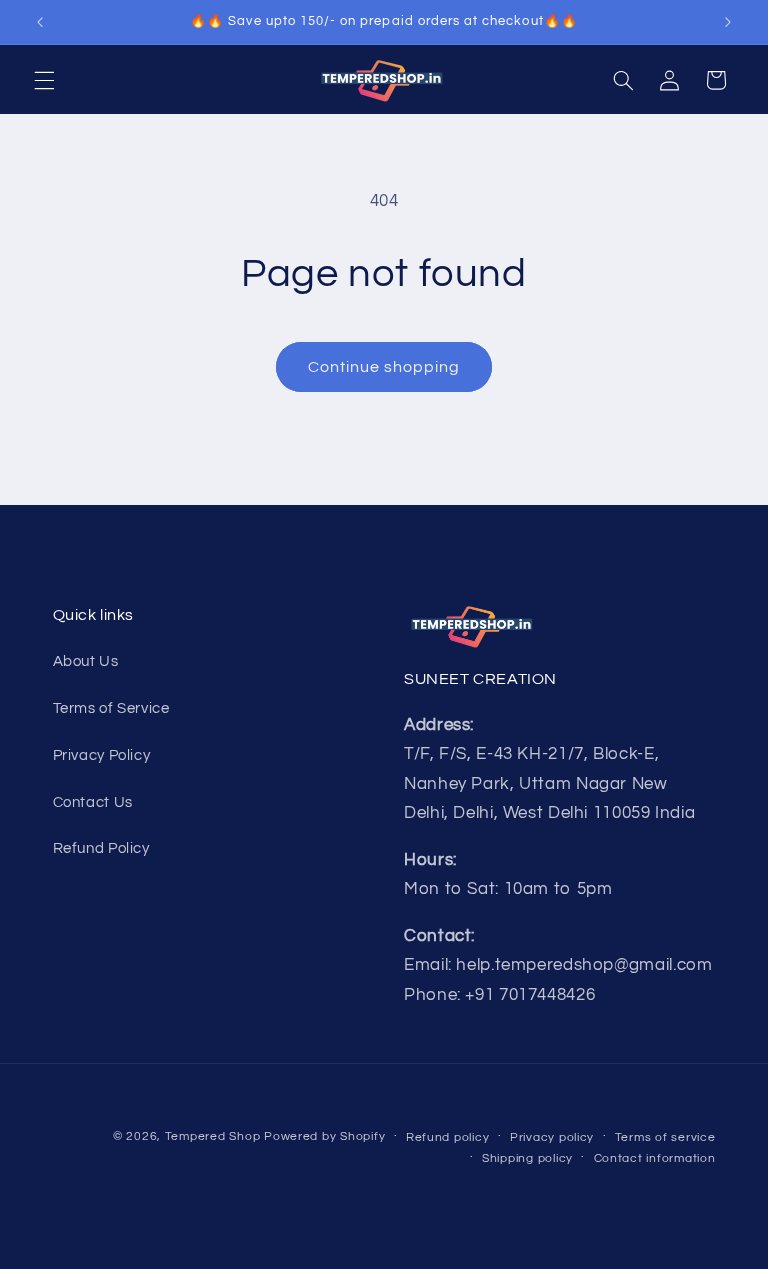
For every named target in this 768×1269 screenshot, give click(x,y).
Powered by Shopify (324, 1136)
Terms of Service (111, 708)
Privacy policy (552, 1137)
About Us (86, 661)
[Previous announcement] (40, 22)
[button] (44, 80)
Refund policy (448, 1137)
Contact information (655, 1158)
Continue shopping (384, 367)
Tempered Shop (213, 1136)
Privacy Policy (102, 755)
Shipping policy (527, 1158)
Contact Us (93, 802)
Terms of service (665, 1137)
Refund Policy (101, 848)
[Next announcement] (728, 22)
